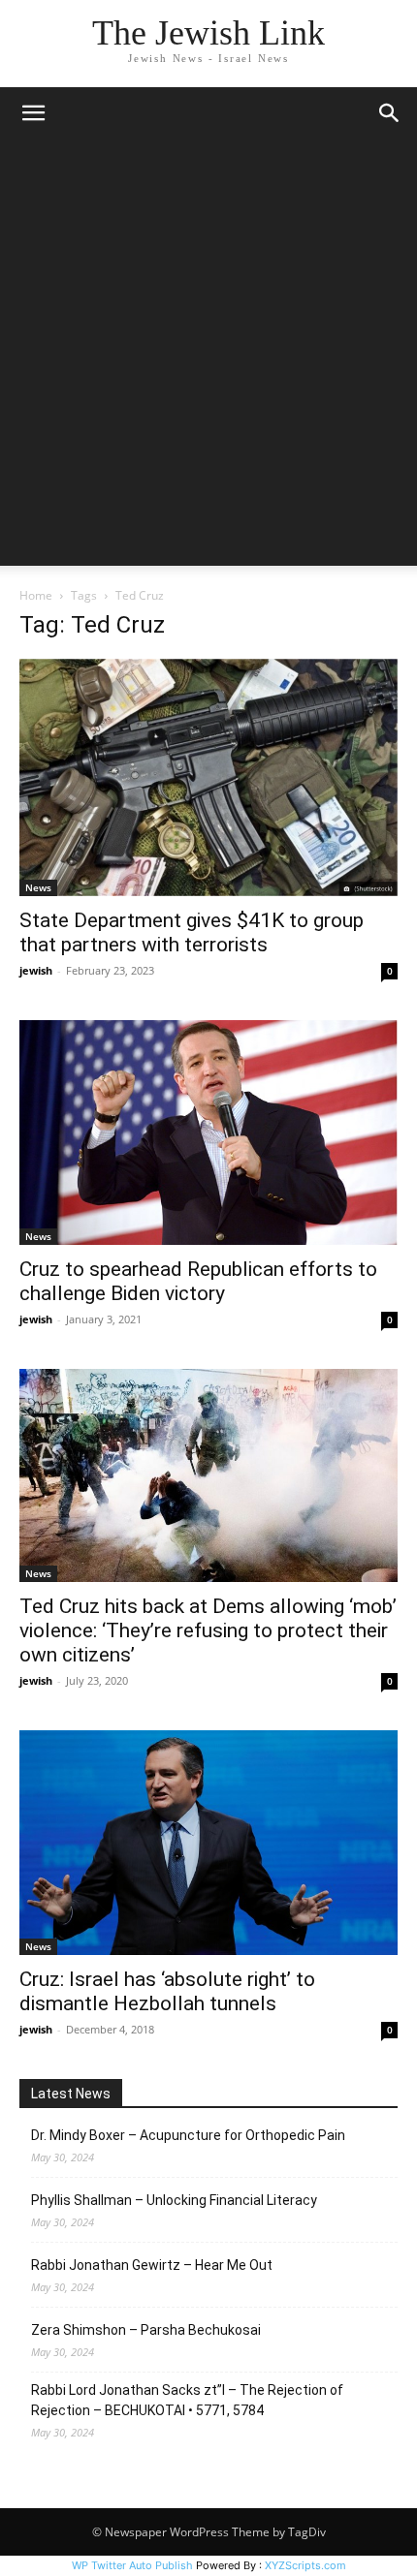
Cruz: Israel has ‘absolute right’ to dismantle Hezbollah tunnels (167, 1991)
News (38, 887)
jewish (36, 970)
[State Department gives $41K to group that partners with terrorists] (208, 777)
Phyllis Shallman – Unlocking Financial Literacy (174, 2200)
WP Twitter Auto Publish (132, 2565)
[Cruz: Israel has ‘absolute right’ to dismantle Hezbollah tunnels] (208, 1843)
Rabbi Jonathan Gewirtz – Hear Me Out (152, 2265)
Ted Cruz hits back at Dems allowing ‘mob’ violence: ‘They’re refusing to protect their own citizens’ (208, 1630)
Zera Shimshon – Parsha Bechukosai (146, 2330)
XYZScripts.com (305, 2565)
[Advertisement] (208, 357)
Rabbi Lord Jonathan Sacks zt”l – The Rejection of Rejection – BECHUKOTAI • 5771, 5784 (187, 2400)
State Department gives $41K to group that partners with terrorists (192, 932)
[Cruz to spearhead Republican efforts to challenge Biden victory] (208, 1133)
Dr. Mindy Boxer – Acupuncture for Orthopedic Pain (188, 2135)
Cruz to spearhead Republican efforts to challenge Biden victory (198, 1281)
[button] (33, 113)
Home (36, 595)
